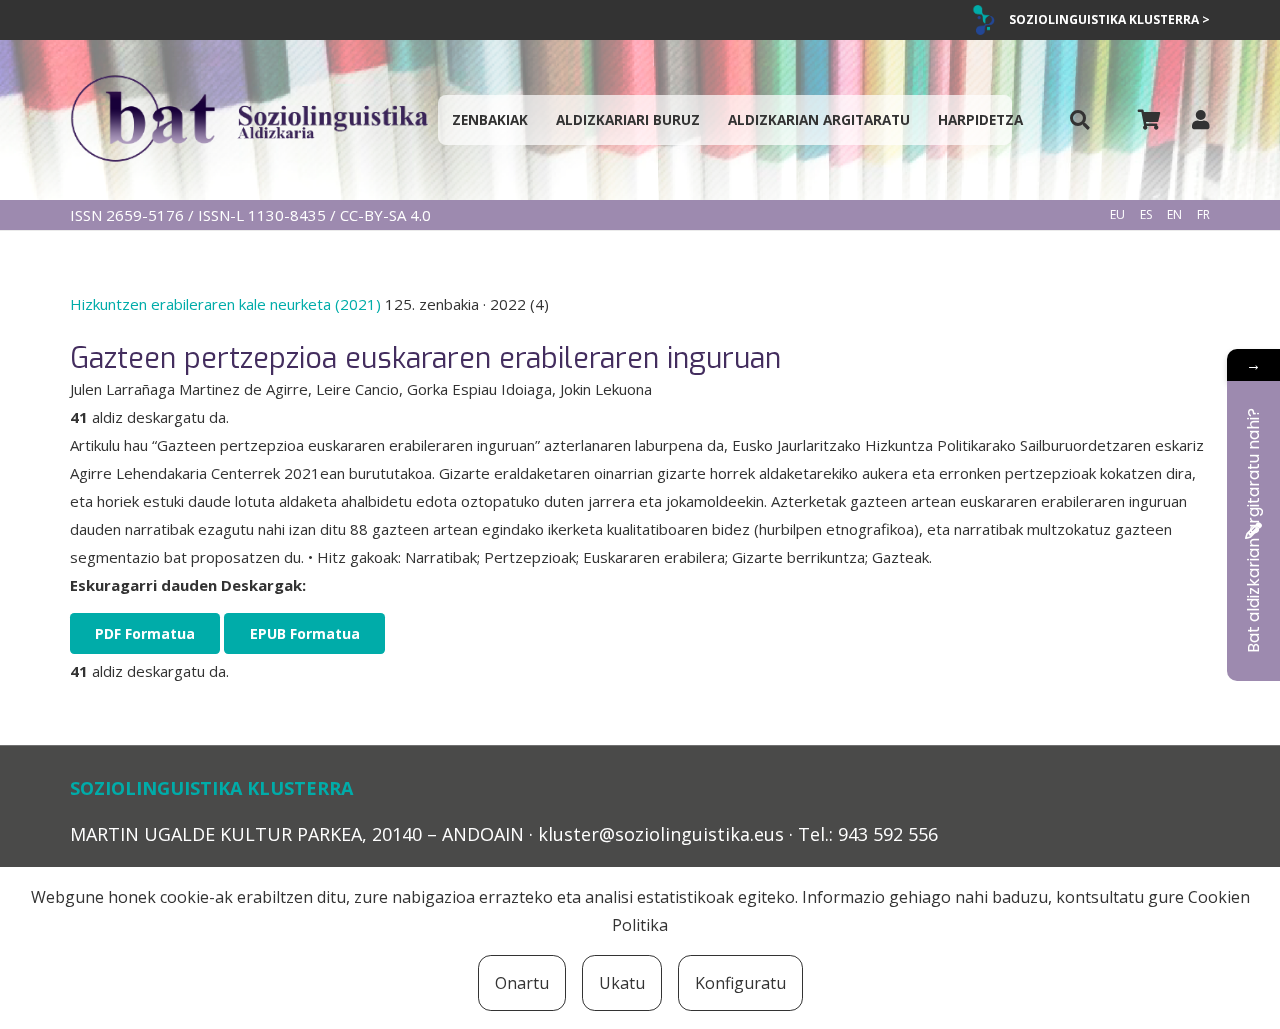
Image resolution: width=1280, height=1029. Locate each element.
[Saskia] (1149, 120)
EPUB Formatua (305, 633)
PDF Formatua (145, 633)
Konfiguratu (740, 983)
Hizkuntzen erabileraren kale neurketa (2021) (227, 304)
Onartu (522, 983)
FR (1203, 214)
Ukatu (622, 983)
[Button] (1080, 120)
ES (1146, 214)
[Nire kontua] (1201, 119)
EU (1117, 214)
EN (1174, 214)
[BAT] (249, 120)
